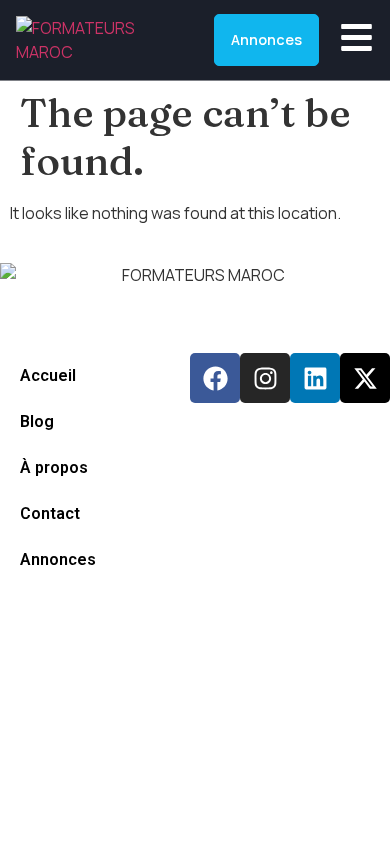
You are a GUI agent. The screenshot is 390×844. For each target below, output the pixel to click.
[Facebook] (215, 378)
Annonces (58, 559)
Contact (50, 513)
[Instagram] (265, 378)
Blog (37, 421)
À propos (54, 467)
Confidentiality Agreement (97, 619)
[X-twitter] (365, 378)
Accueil (48, 375)
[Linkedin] (315, 378)
